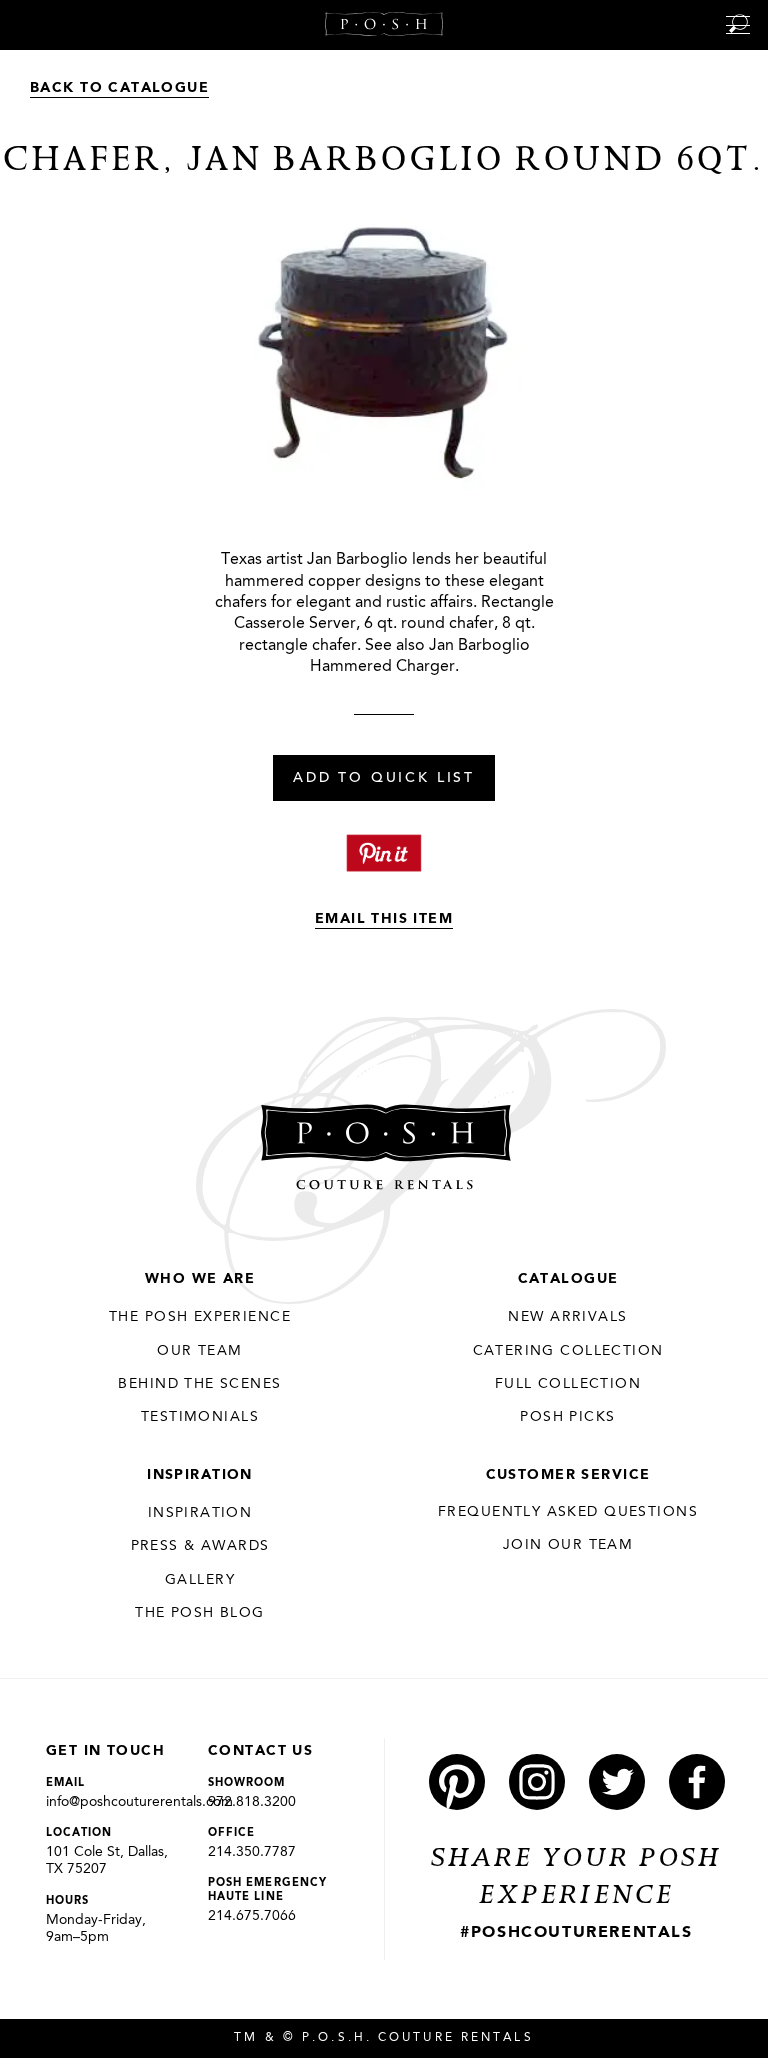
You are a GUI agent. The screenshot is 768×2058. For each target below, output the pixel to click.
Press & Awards (200, 1546)
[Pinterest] (457, 1782)
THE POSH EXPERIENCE (200, 1317)
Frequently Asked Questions (568, 1512)
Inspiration (200, 1475)
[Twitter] (617, 1782)
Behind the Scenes (199, 1384)
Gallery (200, 1580)
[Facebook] (697, 1782)
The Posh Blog (199, 1613)
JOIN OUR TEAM (568, 1545)
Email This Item (384, 919)
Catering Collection (568, 1351)
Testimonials (200, 1417)
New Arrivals (567, 1317)
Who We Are (200, 1279)
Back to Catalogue (119, 88)
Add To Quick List (384, 779)
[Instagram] (537, 1782)
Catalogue (568, 1279)
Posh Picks (567, 1417)
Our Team (199, 1351)
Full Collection (568, 1384)
